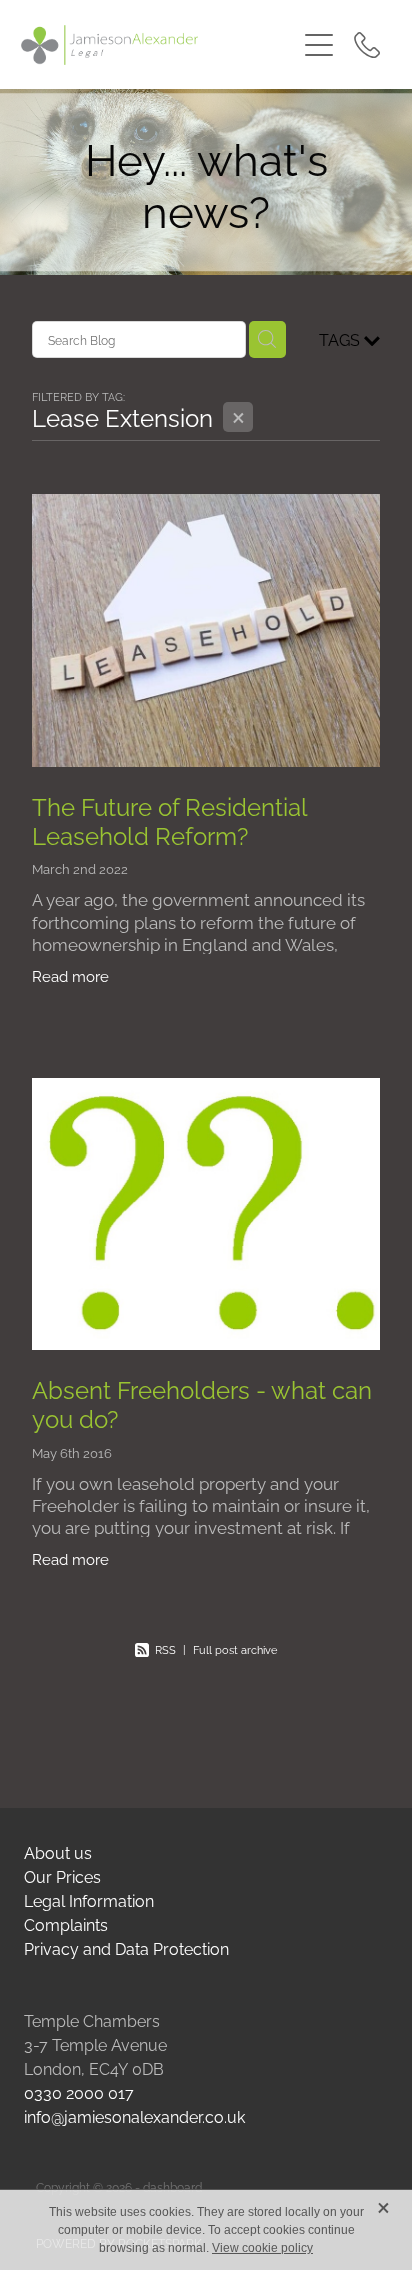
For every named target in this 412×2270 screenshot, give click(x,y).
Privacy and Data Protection (126, 1948)
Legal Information (89, 1900)
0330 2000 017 (79, 2092)
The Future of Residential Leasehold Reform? (169, 819)
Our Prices (62, 1876)
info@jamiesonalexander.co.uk (134, 2116)
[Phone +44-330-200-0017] (367, 45)
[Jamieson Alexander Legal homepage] (158, 45)
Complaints (66, 1924)
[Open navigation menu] (319, 45)
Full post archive (235, 1649)
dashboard (172, 2186)
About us (58, 1852)
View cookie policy (262, 2248)
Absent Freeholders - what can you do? (202, 1402)
